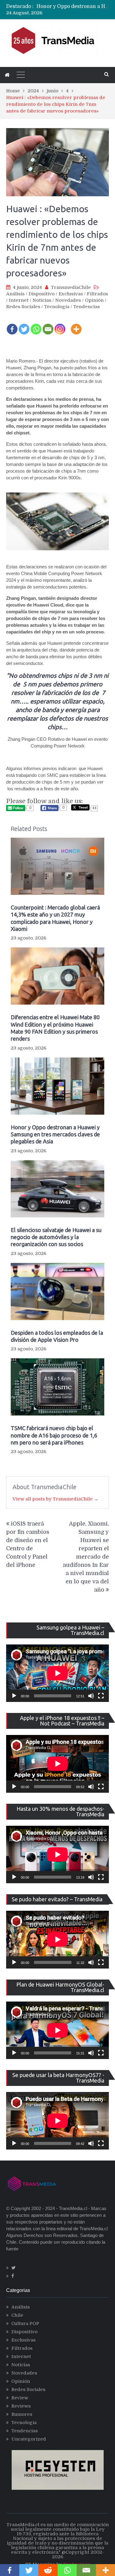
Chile (17, 2315)
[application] (57, 1673)
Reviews (21, 2406)
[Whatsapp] (36, 325)
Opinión (94, 300)
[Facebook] (12, 325)
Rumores (22, 2414)
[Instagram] (60, 325)
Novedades (68, 300)
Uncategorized (29, 2439)
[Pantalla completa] (101, 1696)
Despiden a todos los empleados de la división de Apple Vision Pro (57, 1336)
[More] (76, 325)
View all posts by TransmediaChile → (56, 1499)
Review (20, 2398)
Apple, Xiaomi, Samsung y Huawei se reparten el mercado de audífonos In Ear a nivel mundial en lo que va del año (86, 1557)
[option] (73, 8)
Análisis (15, 294)
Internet (19, 300)
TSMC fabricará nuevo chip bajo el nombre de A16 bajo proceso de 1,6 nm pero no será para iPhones (54, 1435)
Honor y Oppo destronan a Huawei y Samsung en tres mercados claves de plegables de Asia (55, 1134)
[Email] (48, 325)
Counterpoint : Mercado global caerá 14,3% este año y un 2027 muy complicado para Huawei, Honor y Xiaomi (55, 918)
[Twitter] (24, 325)
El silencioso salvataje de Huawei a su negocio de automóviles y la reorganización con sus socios (56, 1237)
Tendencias (86, 307)
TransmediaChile (71, 287)
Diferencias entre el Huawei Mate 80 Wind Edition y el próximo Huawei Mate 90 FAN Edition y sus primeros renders (55, 1028)
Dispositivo (42, 294)
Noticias (42, 300)
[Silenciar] (91, 1696)
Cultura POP (25, 2323)
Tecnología (57, 307)
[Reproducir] (14, 1696)
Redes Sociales (23, 307)
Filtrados (97, 294)
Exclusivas (71, 294)
